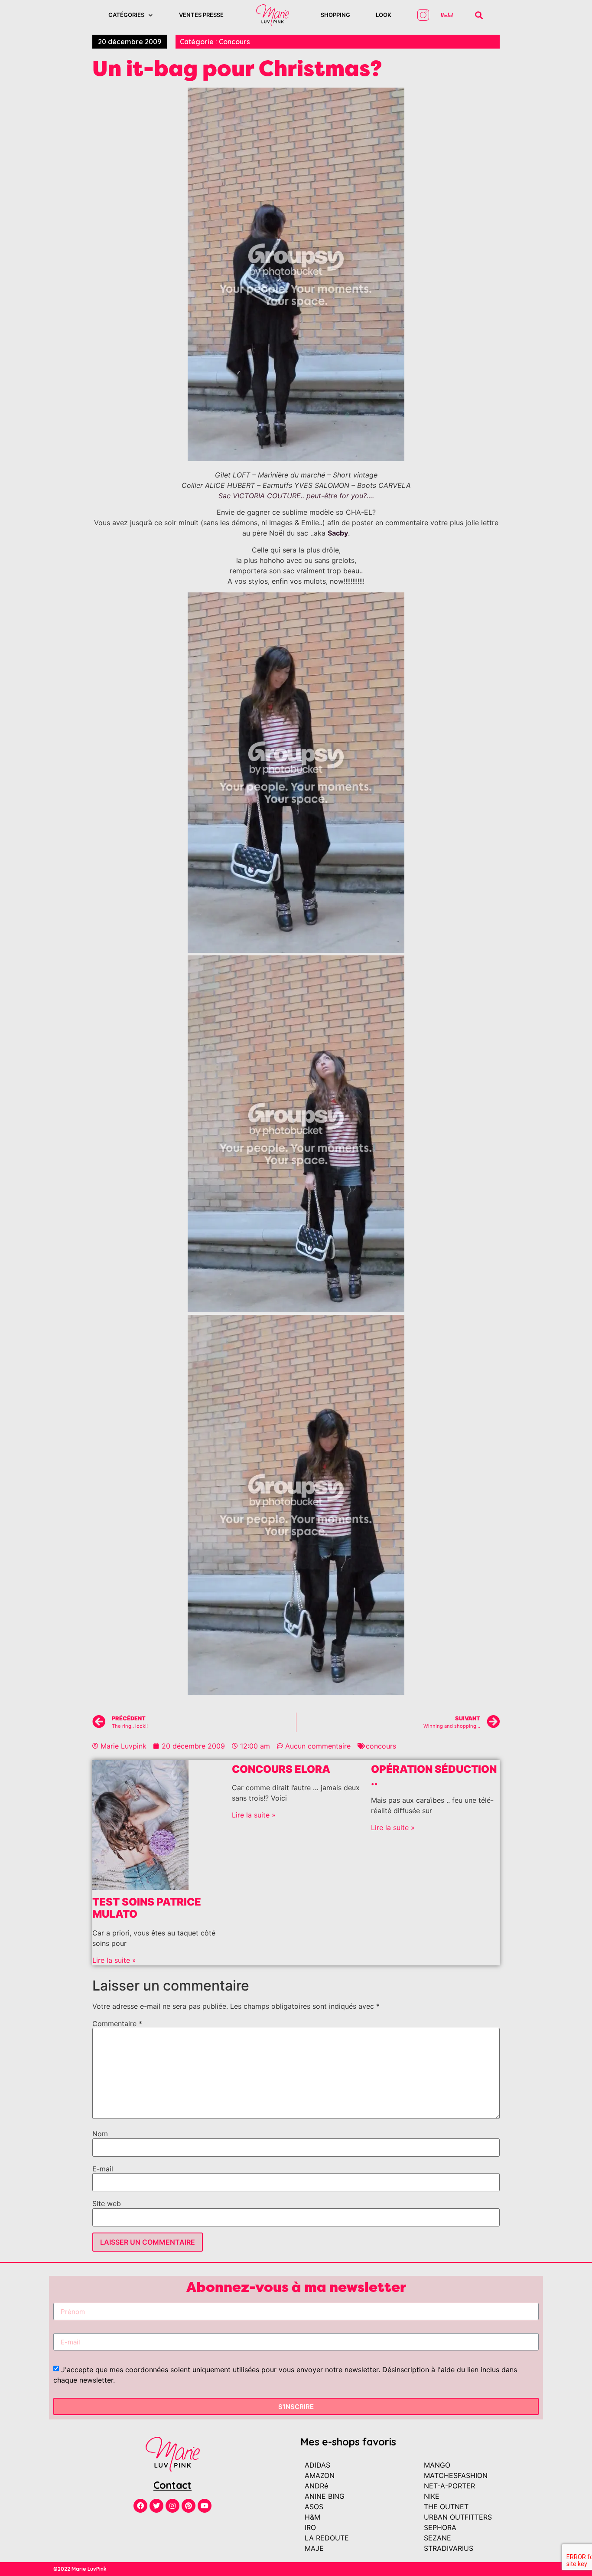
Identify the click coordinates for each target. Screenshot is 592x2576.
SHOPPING (335, 15)
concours (381, 1746)
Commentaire (117, 2024)
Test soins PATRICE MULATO (147, 1908)
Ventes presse (201, 15)
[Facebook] (140, 2506)
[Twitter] (156, 2506)
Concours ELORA (281, 1769)
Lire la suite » (114, 1960)
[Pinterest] (189, 2506)
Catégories (126, 15)
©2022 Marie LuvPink (80, 2569)
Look (384, 15)
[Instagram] (172, 2506)
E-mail (103, 2169)
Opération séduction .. (434, 1775)
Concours (234, 42)
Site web (107, 2203)
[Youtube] (205, 2506)
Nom (100, 2134)
